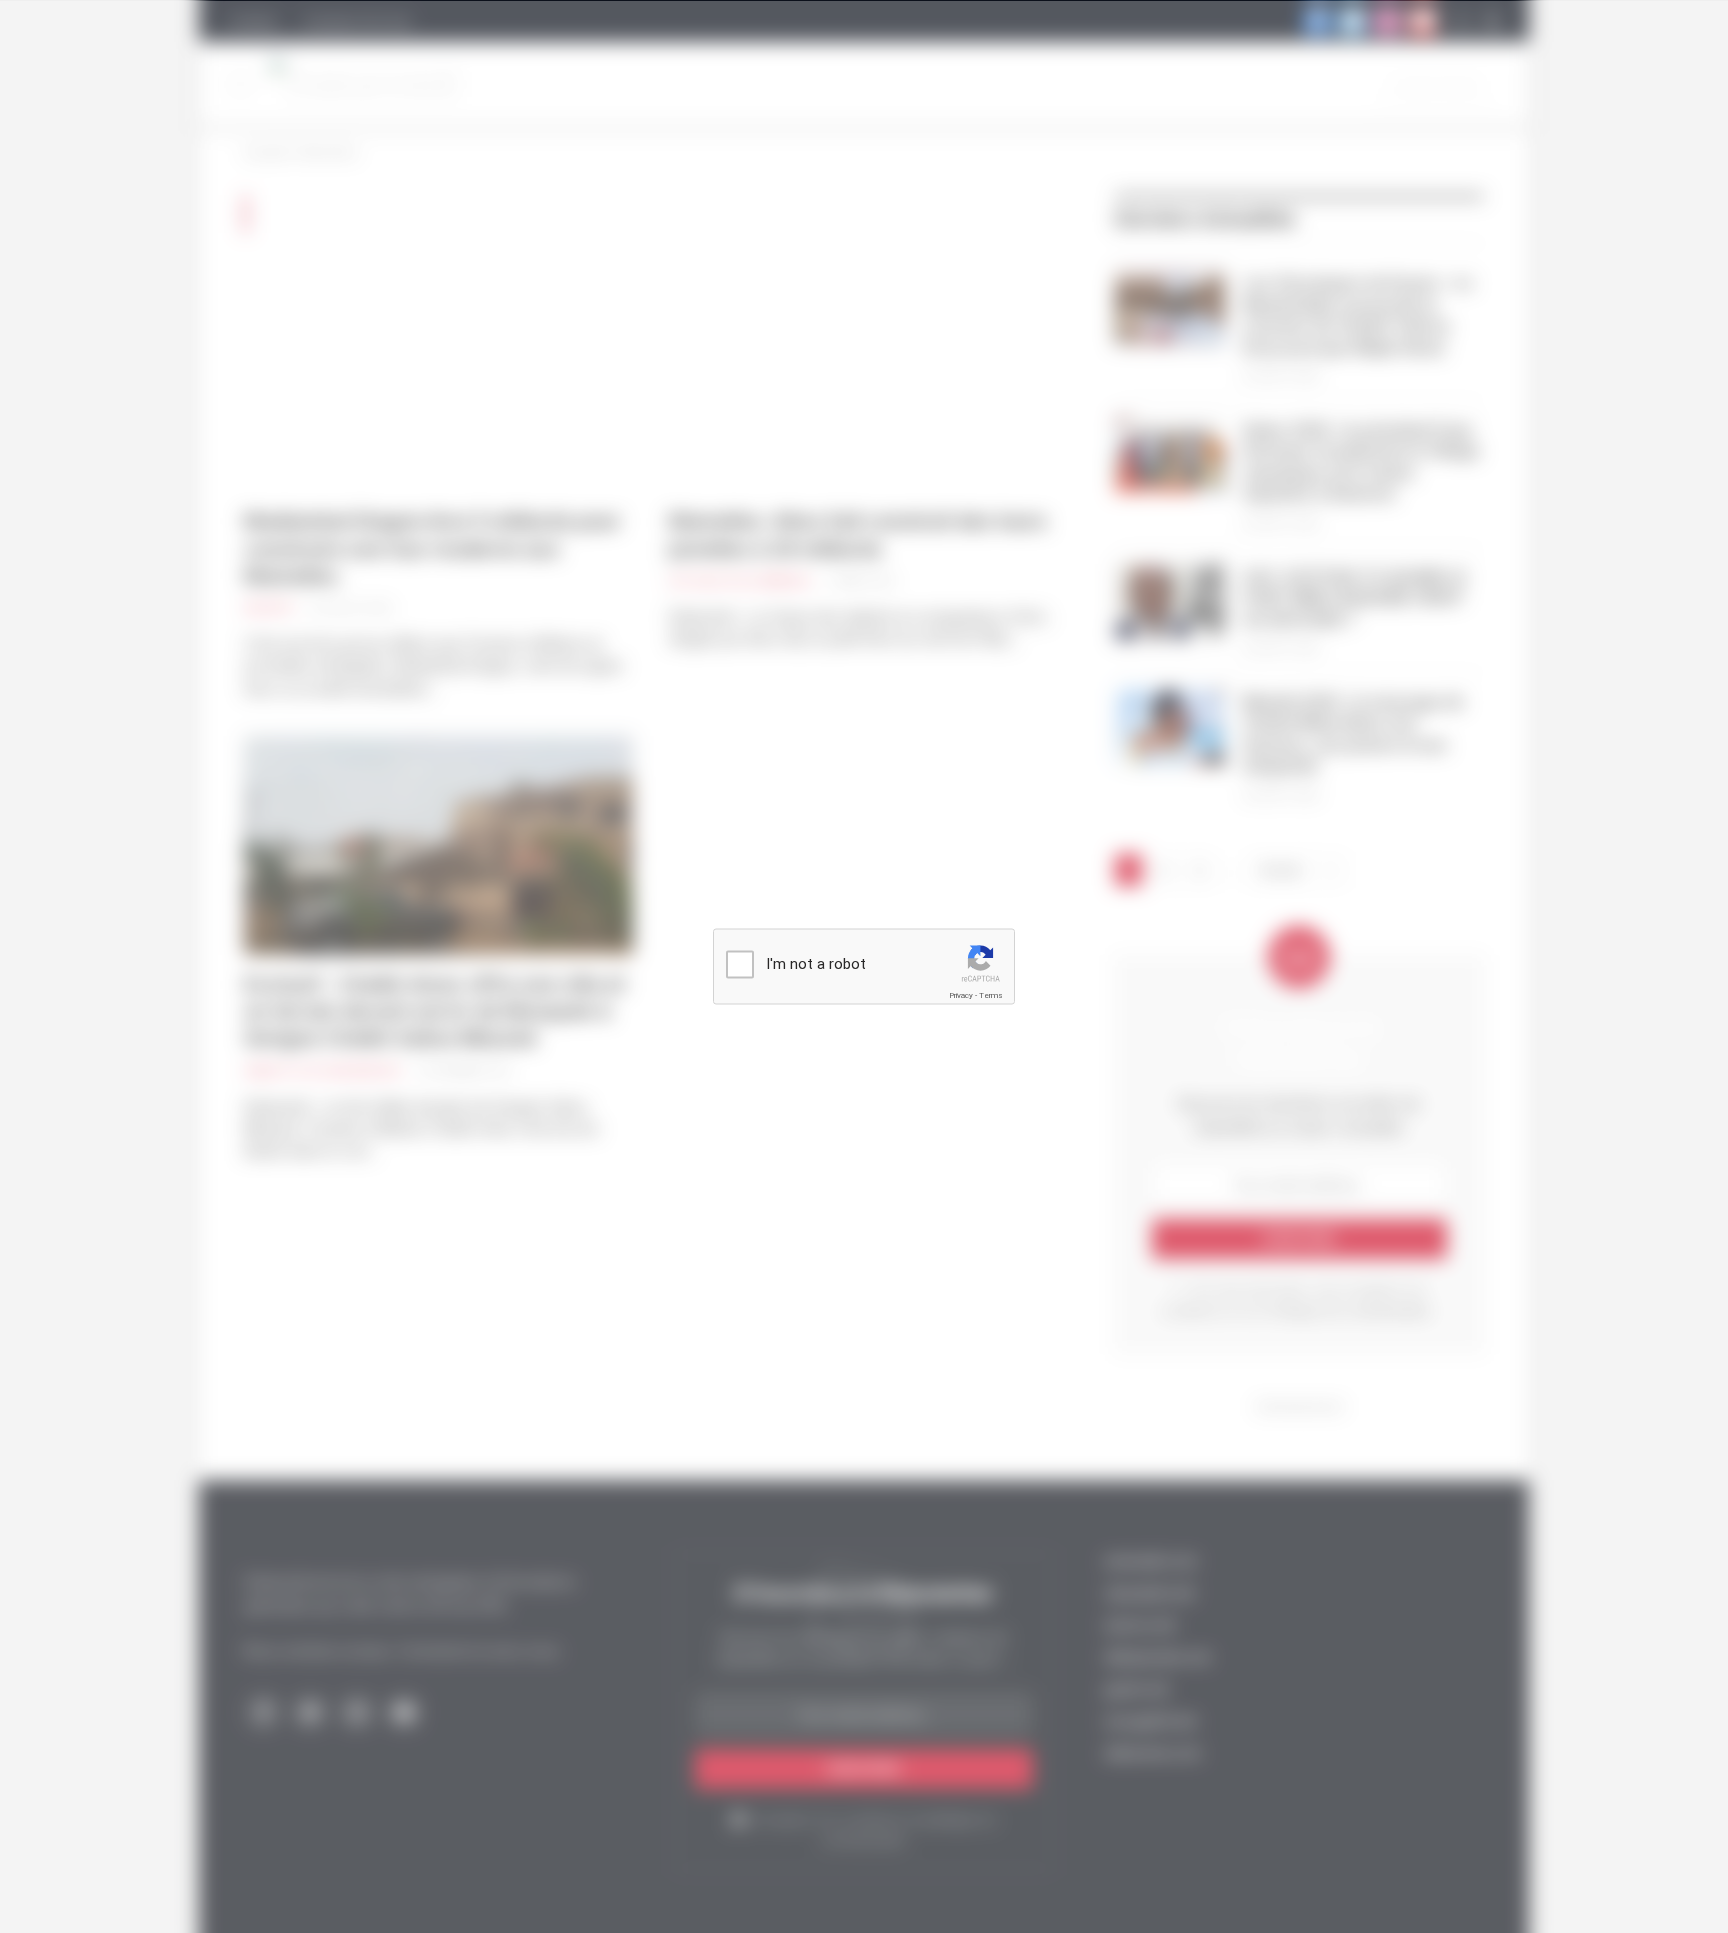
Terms (991, 995)
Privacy (961, 995)
